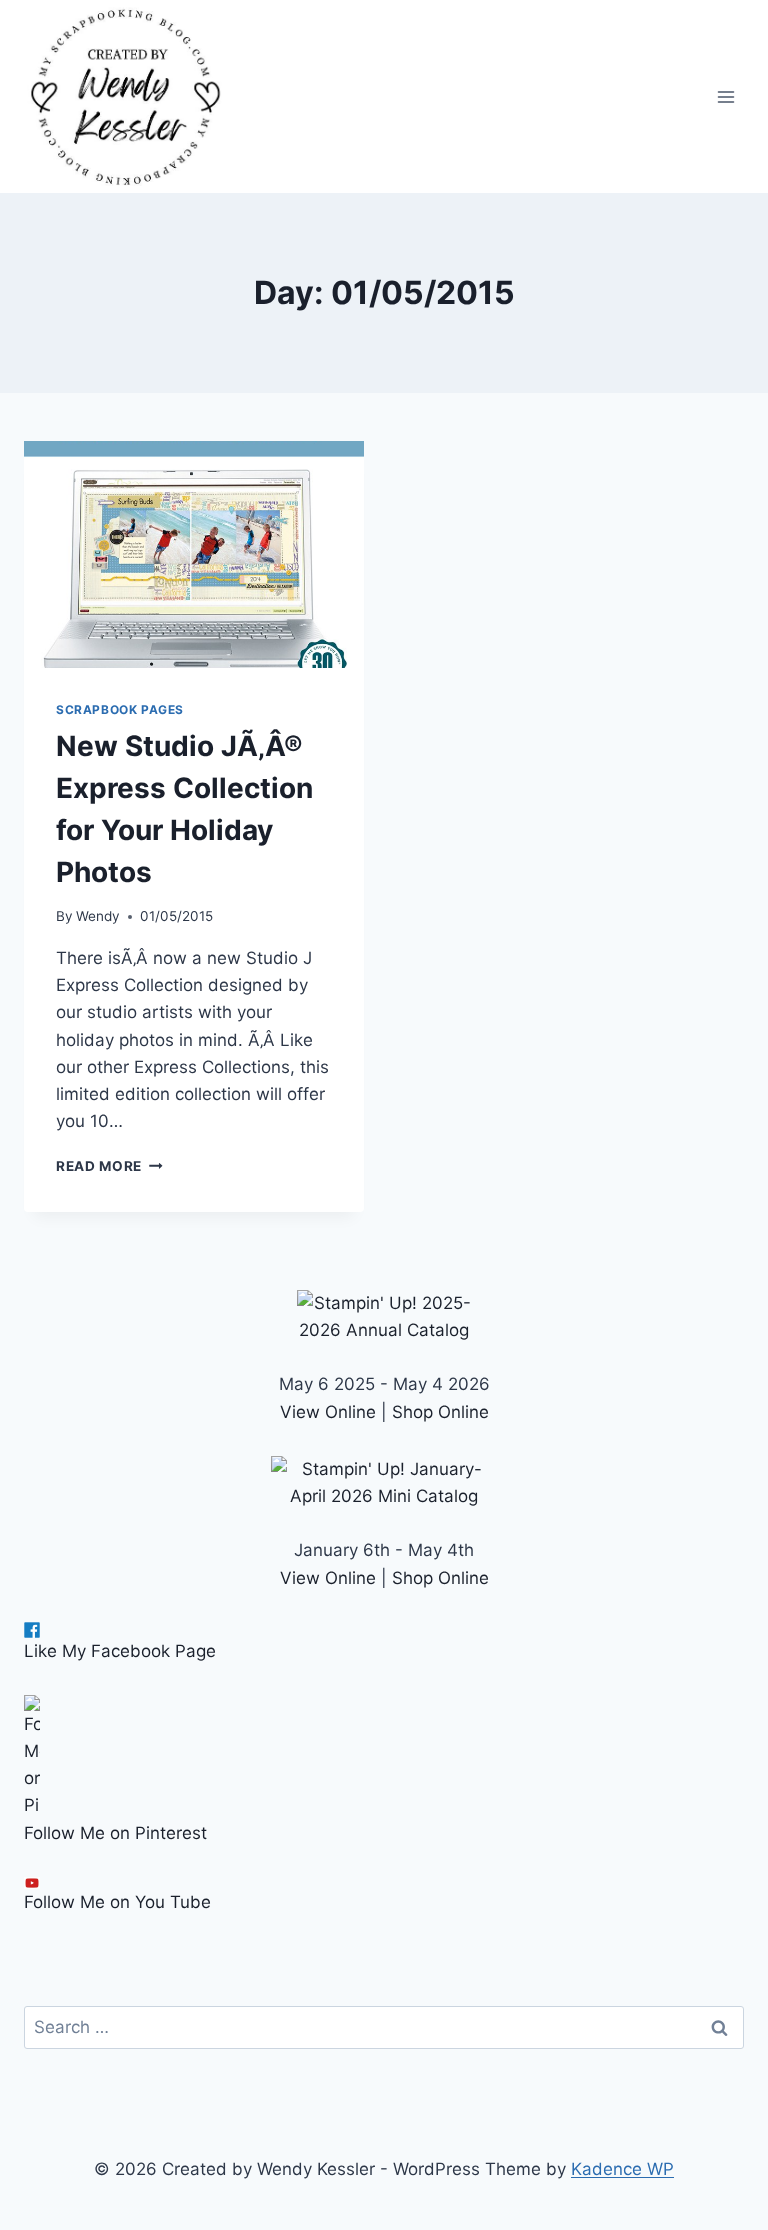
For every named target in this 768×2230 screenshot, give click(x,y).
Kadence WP (622, 2169)
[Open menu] (725, 96)
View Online (328, 1412)
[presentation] (194, 554)
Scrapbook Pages (120, 709)
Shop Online (440, 1412)
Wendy (98, 916)
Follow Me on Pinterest (115, 1833)
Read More (109, 1166)
